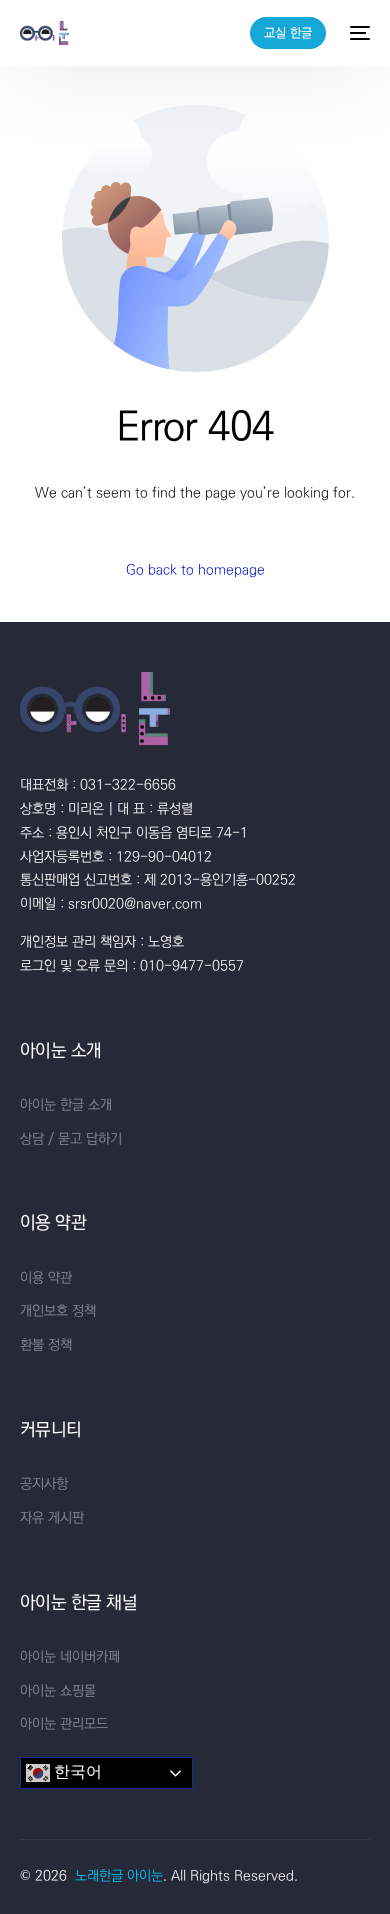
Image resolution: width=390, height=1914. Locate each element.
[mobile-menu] (358, 33)
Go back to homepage (195, 570)
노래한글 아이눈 (119, 1876)
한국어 (76, 1772)
